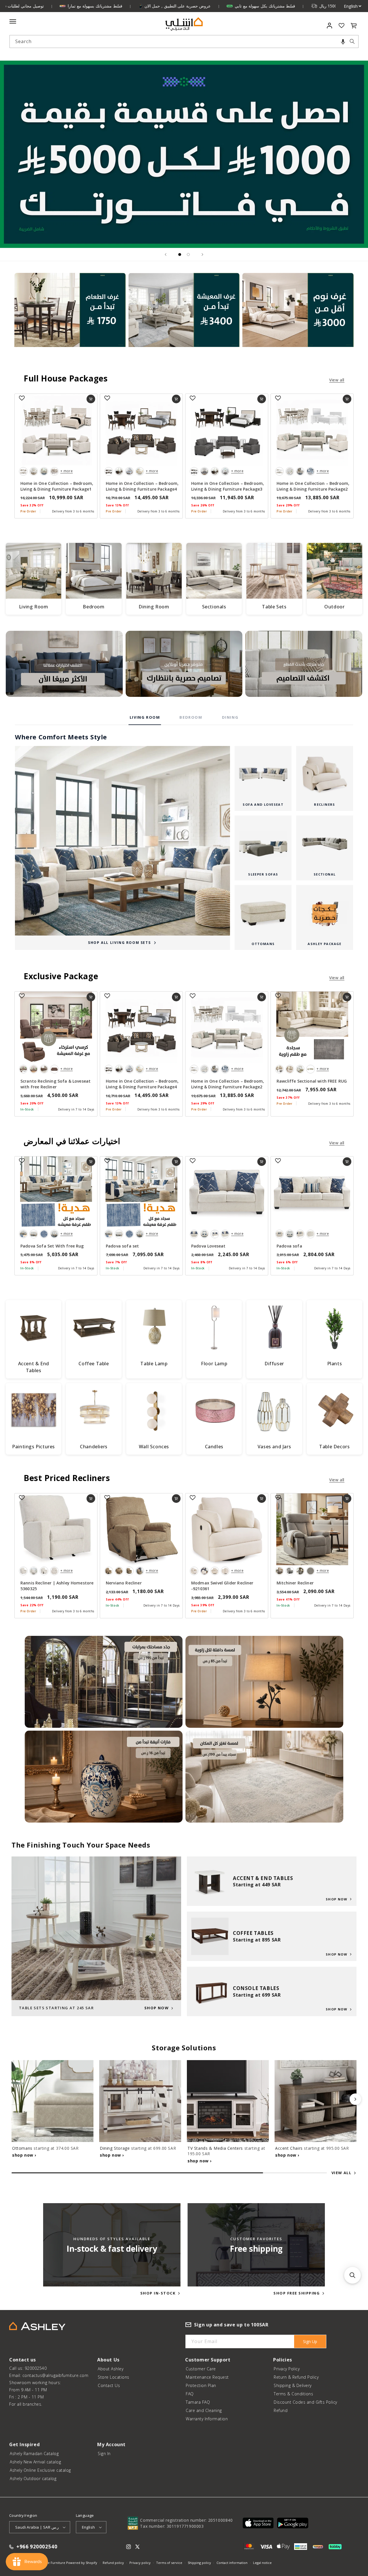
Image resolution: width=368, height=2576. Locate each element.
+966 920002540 (37, 2547)
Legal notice (262, 2563)
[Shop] (70, 317)
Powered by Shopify (82, 2563)
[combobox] (184, 42)
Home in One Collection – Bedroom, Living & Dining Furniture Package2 (313, 486)
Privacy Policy (287, 2369)
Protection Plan (201, 2385)
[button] (343, 42)
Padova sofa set (122, 1246)
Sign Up (310, 2341)
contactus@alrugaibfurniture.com (55, 2375)
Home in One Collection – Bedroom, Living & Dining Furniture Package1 (57, 486)
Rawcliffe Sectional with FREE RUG (312, 1081)
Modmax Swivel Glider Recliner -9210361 (222, 1586)
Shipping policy (199, 2563)
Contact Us (109, 2385)
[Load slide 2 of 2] (188, 254)
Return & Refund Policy (296, 2377)
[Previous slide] (166, 254)
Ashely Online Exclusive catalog (40, 2470)
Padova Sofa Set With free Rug (52, 1246)
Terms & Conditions (293, 2394)
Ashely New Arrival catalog (35, 2462)
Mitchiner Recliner (295, 1583)
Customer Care (201, 2369)
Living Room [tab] (145, 717)
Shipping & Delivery (293, 2385)
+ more (67, 471)
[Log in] (330, 26)
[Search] (352, 41)
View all (337, 380)
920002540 (36, 2368)
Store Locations (114, 2377)
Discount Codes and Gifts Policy (305, 2402)
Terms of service (169, 2563)
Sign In (104, 2453)
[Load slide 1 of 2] (180, 254)
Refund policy (113, 2563)
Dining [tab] (230, 717)
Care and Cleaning (204, 2410)
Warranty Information (207, 2419)
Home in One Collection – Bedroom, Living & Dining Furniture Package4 (142, 486)
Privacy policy (140, 2563)
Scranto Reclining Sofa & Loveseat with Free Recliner (55, 1084)
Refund (281, 2410)
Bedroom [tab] (191, 717)
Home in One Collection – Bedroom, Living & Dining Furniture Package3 (228, 486)
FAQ (190, 2394)
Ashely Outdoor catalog (33, 2478)
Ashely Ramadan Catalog (34, 2453)
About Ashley (111, 2369)
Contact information (232, 2563)
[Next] (355, 2099)
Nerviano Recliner (124, 1583)
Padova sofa (289, 1246)
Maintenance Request (207, 2377)
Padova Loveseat (208, 1246)
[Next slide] (202, 254)
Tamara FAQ (198, 2402)
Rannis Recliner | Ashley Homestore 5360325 (57, 1586)
